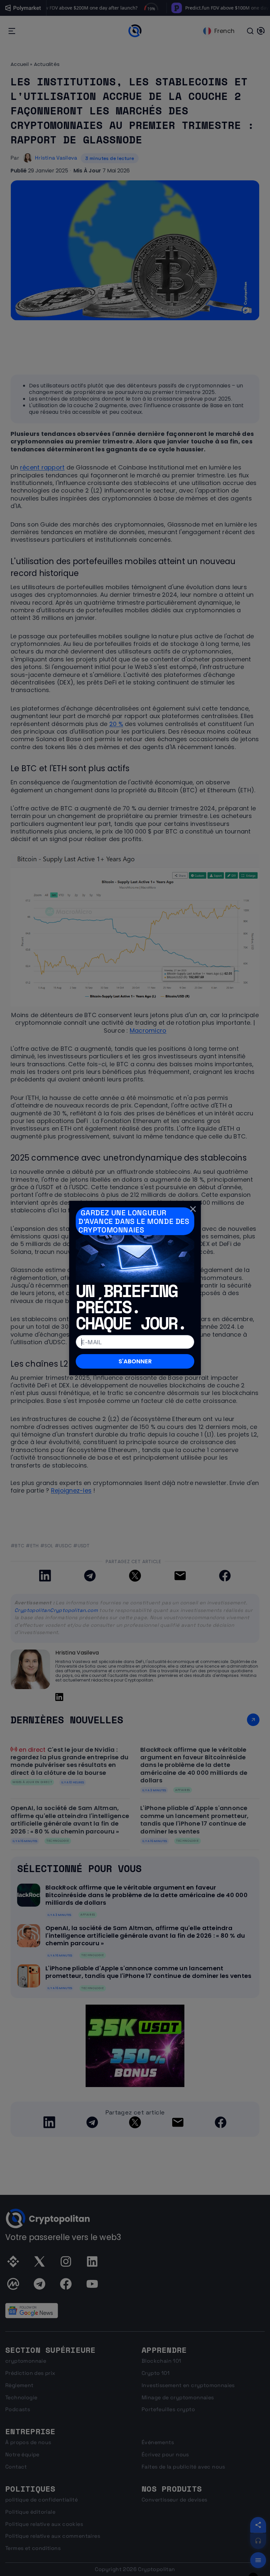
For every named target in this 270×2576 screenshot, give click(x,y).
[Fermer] (193, 1209)
